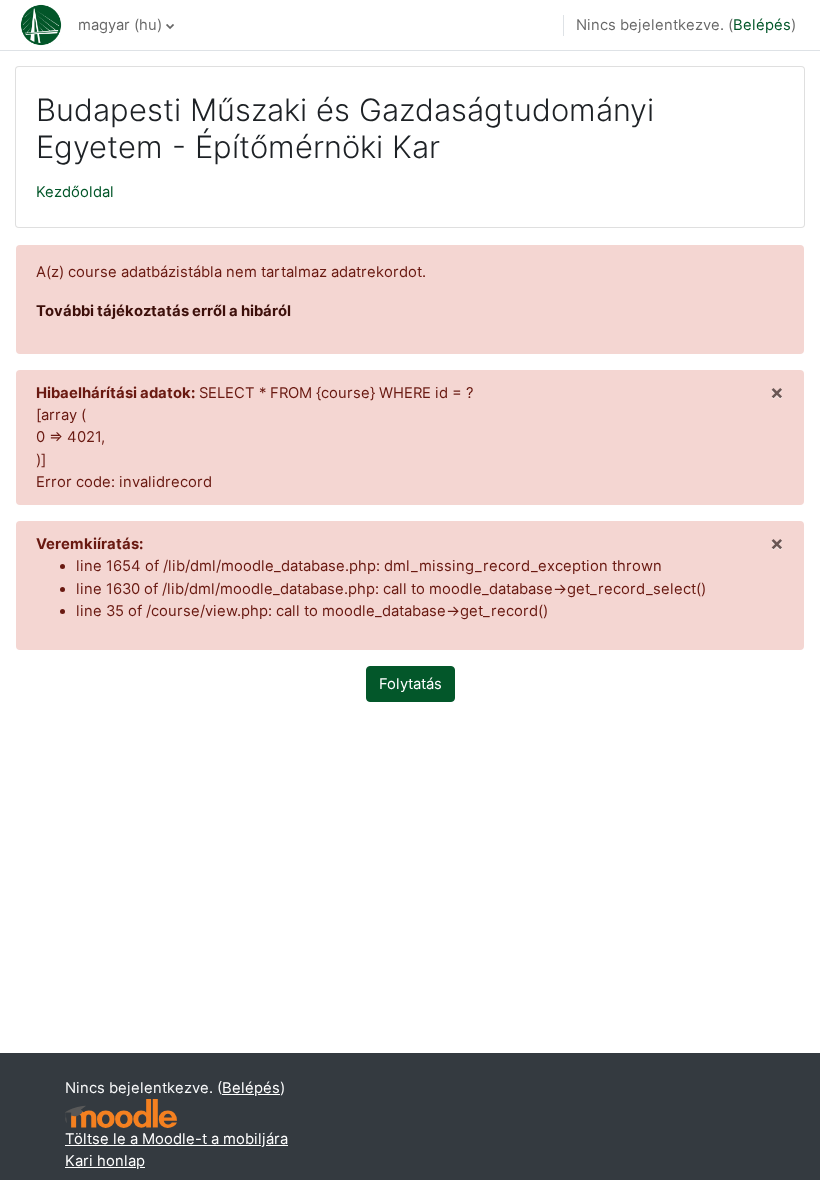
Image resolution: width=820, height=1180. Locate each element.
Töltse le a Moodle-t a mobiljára (176, 1139)
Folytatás (410, 684)
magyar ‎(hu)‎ (120, 25)
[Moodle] (121, 1113)
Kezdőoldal (75, 192)
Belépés (762, 25)
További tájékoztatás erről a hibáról (163, 311)
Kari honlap (105, 1161)
